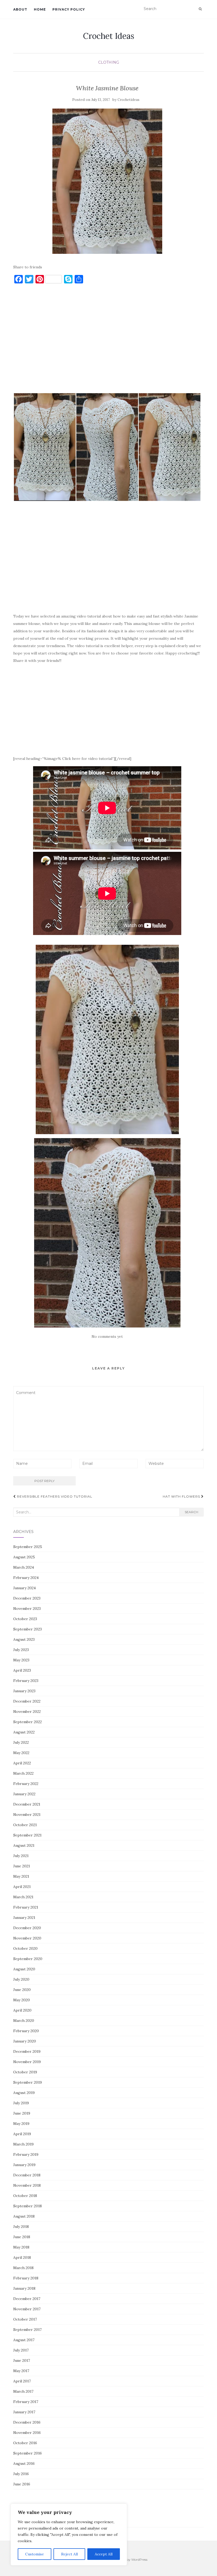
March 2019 (23, 2144)
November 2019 (27, 2062)
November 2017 (27, 2309)
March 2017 (23, 2391)
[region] (69, 2535)
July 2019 (21, 2103)
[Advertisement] (107, 341)
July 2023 (21, 1650)
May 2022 (21, 1753)
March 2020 (24, 2021)
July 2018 (21, 2227)
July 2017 (21, 2350)
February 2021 (26, 1907)
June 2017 (22, 2360)
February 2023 (26, 1681)
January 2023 (24, 1691)
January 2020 (25, 2041)
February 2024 (26, 1578)
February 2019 (26, 2154)
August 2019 (24, 2093)
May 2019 (21, 2124)
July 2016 (21, 2474)
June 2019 (22, 2113)
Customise (35, 2554)
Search (191, 1512)
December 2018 (27, 2175)
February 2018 (26, 2278)
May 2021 (21, 1876)
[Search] (200, 9)
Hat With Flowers (182, 1496)
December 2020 (27, 1928)
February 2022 (26, 1784)
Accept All (104, 2554)
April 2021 (22, 1887)
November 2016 (27, 2433)
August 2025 (24, 1557)
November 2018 (27, 2185)
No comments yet (107, 1336)
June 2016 (22, 2484)
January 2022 (24, 1794)
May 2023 (21, 1660)
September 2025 (28, 1547)
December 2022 (27, 1701)
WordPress (139, 2559)
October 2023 (25, 1619)
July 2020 (21, 1979)
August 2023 (24, 1639)
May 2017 (21, 2371)
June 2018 (22, 2237)
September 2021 (27, 1835)
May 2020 (22, 2000)
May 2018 (21, 2247)
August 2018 (24, 2216)
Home (40, 9)
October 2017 (25, 2319)
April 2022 (22, 1763)
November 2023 (27, 1609)
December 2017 (27, 2299)
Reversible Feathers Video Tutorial (54, 1496)
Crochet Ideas (109, 36)
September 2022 (28, 1722)
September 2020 (28, 1959)
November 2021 (27, 1815)
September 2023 (28, 1629)
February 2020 (26, 2031)
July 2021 (21, 1856)
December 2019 (27, 2051)
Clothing (109, 62)
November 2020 (27, 1938)
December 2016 (27, 2422)
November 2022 (27, 1712)
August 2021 (24, 1845)
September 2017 (27, 2330)
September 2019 (28, 2082)
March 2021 (23, 1897)
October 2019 (25, 2072)
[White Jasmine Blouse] (107, 181)
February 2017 (26, 2402)
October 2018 (25, 2196)
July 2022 (21, 1742)
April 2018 (22, 2257)
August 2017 (24, 2340)
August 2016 (24, 2463)
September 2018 (28, 2206)
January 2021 (24, 1918)
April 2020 (22, 2010)
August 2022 (24, 1732)
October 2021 (25, 1825)
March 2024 (24, 1567)
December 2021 (27, 1804)
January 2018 (24, 2288)
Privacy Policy (69, 9)
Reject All (69, 2554)
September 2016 (28, 2453)
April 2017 (22, 2381)
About (20, 9)
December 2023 (27, 1598)
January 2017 (24, 2412)
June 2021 (22, 1866)
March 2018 (23, 2268)
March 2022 (23, 1773)
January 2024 (24, 1588)
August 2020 (24, 1969)
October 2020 (25, 1948)
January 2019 (24, 2165)
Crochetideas (128, 100)
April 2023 (22, 1670)
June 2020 (22, 1990)
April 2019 (22, 2134)
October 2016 (25, 2443)
